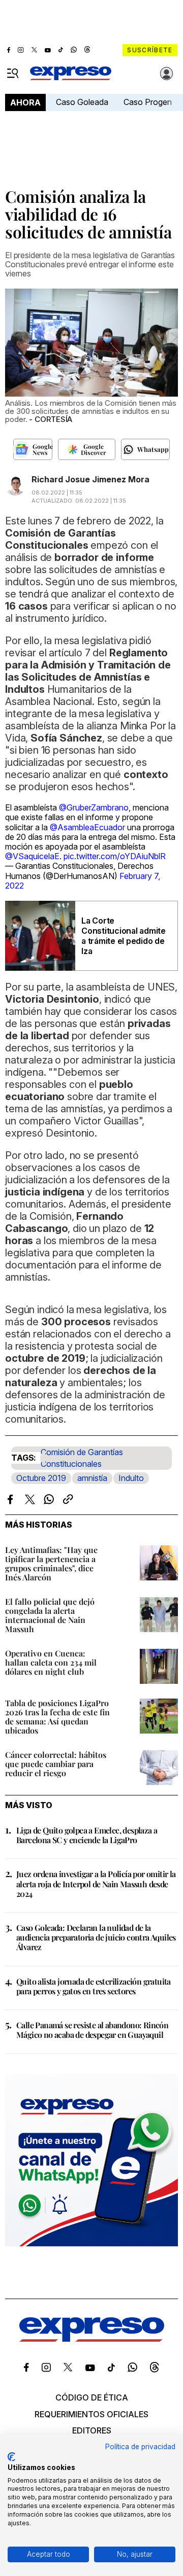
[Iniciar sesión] (167, 74)
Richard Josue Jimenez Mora (90, 479)
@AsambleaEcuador (87, 827)
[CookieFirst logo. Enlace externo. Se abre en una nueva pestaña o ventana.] (11, 2457)
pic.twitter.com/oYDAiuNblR (115, 856)
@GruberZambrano (94, 807)
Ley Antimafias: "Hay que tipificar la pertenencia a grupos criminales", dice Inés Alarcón (51, 1563)
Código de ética (92, 2397)
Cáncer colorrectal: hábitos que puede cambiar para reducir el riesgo (56, 1764)
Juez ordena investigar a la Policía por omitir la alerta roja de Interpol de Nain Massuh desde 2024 (96, 1883)
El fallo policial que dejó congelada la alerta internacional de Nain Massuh (50, 1615)
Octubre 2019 (41, 1478)
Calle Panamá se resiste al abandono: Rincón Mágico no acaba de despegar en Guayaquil (92, 2030)
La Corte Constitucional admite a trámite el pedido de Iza (124, 936)
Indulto (131, 1478)
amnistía (92, 1478)
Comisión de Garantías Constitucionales (82, 1458)
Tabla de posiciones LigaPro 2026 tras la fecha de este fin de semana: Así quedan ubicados (57, 1717)
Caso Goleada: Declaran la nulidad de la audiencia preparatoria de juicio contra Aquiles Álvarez (96, 1937)
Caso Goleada (82, 102)
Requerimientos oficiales (91, 2414)
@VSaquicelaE (32, 856)
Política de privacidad (140, 2447)
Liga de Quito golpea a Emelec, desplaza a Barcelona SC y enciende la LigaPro (87, 1835)
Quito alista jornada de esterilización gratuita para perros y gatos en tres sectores (94, 1986)
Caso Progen (148, 102)
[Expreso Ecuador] (92, 2339)
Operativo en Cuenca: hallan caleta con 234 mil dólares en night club (51, 1662)
